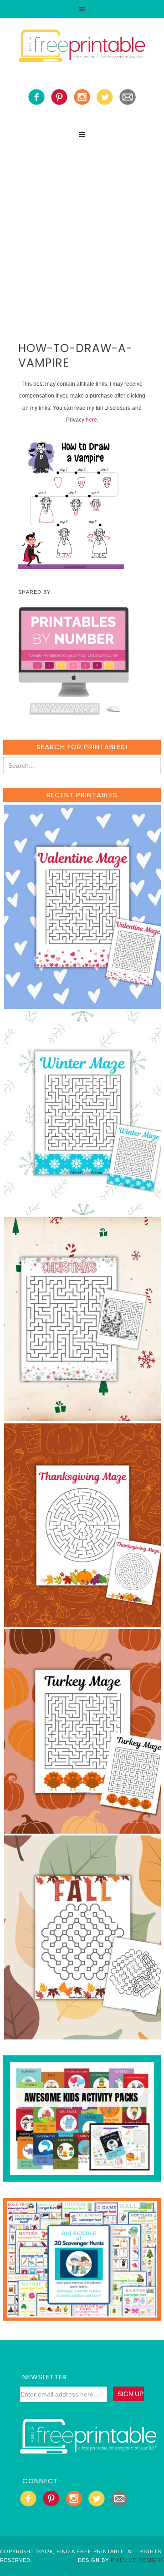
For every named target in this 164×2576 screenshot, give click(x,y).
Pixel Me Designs (137, 2560)
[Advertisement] (82, 229)
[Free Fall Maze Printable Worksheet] (83, 2035)
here (91, 420)
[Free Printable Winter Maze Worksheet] (83, 1211)
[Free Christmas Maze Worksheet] (83, 1417)
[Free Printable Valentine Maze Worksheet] (83, 1005)
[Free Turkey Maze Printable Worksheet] (83, 1829)
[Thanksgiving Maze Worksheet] (83, 1623)
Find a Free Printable (82, 47)
